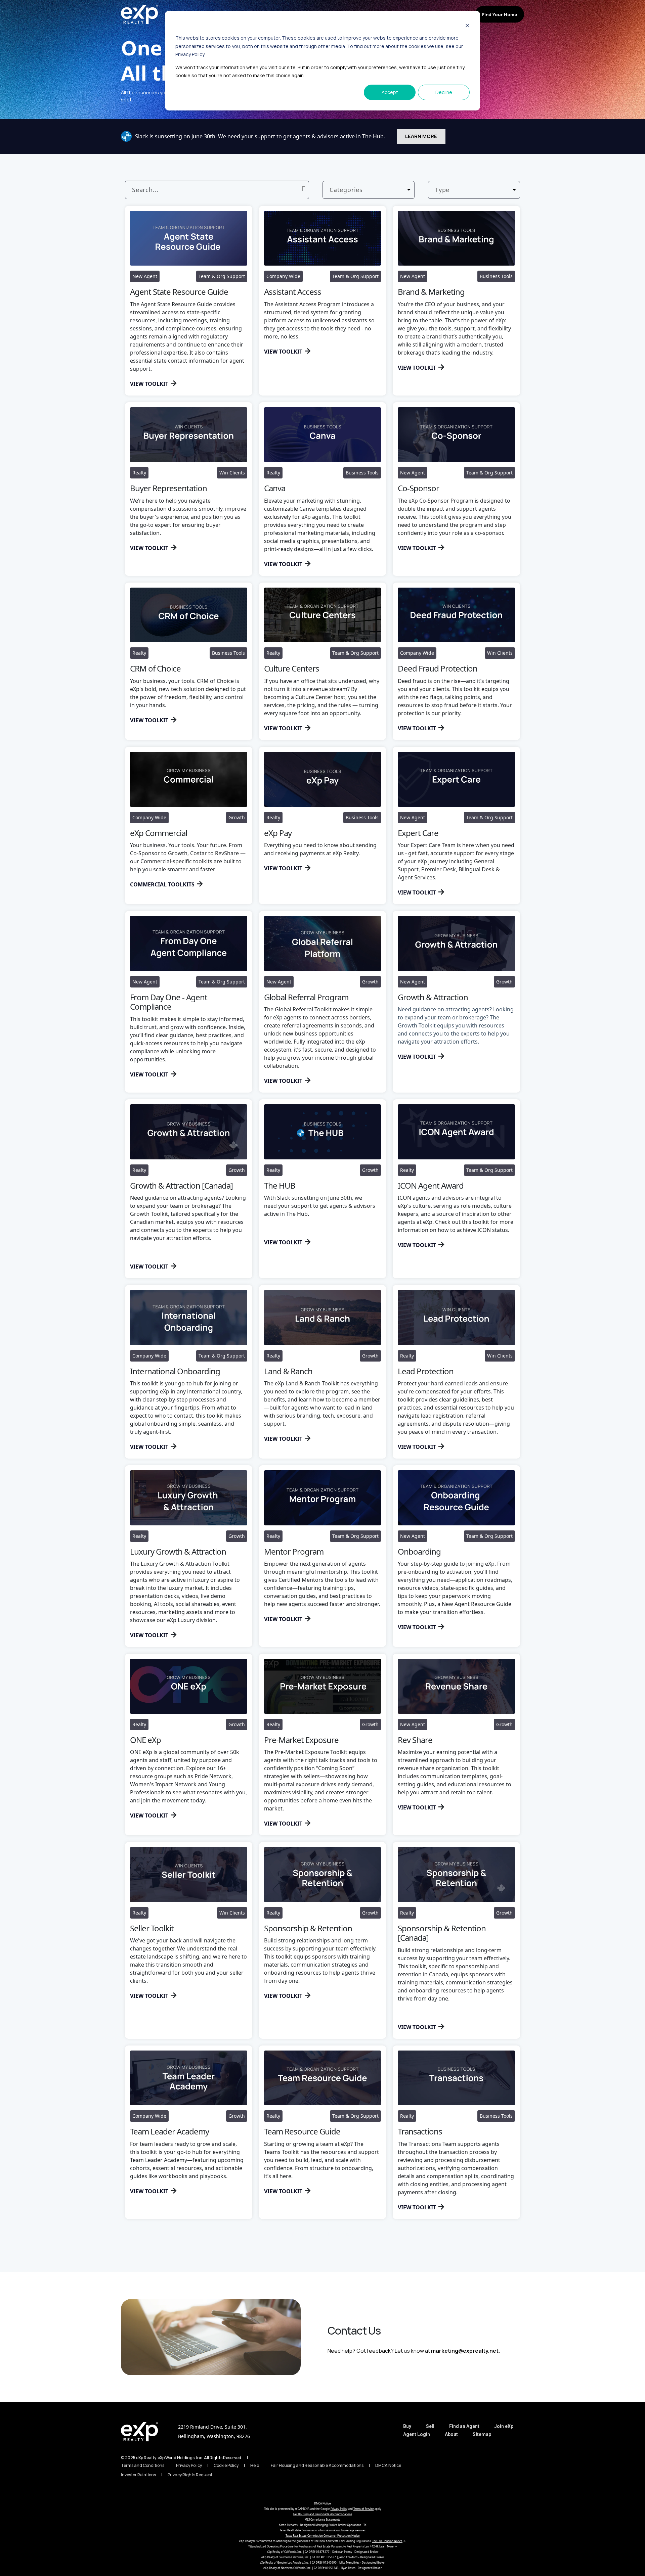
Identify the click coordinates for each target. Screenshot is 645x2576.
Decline (444, 92)
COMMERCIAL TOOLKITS (162, 884)
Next (347, 2234)
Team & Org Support (470, 210)
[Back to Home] (139, 14)
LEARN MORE (421, 136)
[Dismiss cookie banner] (467, 25)
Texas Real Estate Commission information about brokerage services (323, 2530)
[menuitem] (407, 2426)
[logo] (139, 2432)
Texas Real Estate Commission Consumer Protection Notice (323, 2536)
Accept (390, 92)
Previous (303, 2234)
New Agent (352, 210)
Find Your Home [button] (500, 14)
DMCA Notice (322, 2503)
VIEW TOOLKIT (149, 384)
